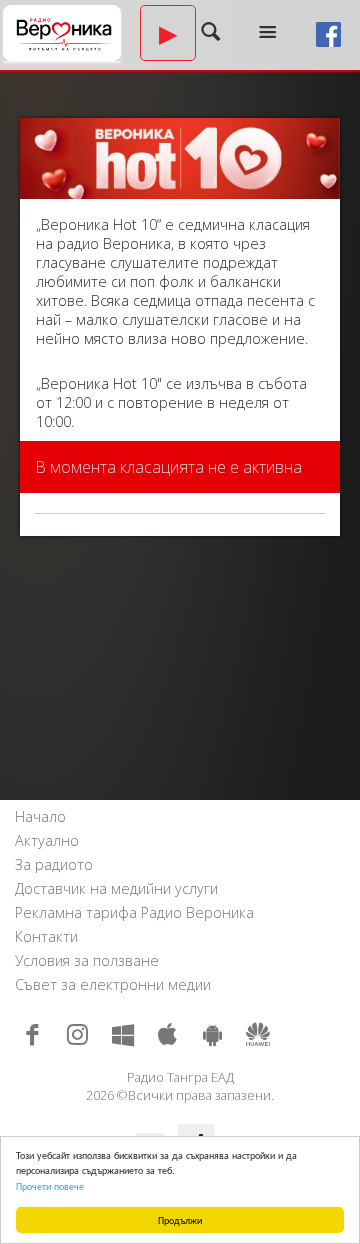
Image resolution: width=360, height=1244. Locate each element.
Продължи (180, 1219)
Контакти (46, 936)
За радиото (54, 864)
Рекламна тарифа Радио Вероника (134, 912)
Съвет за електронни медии (113, 984)
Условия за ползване (87, 960)
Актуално (47, 840)
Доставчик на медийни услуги (116, 888)
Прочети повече (50, 1185)
